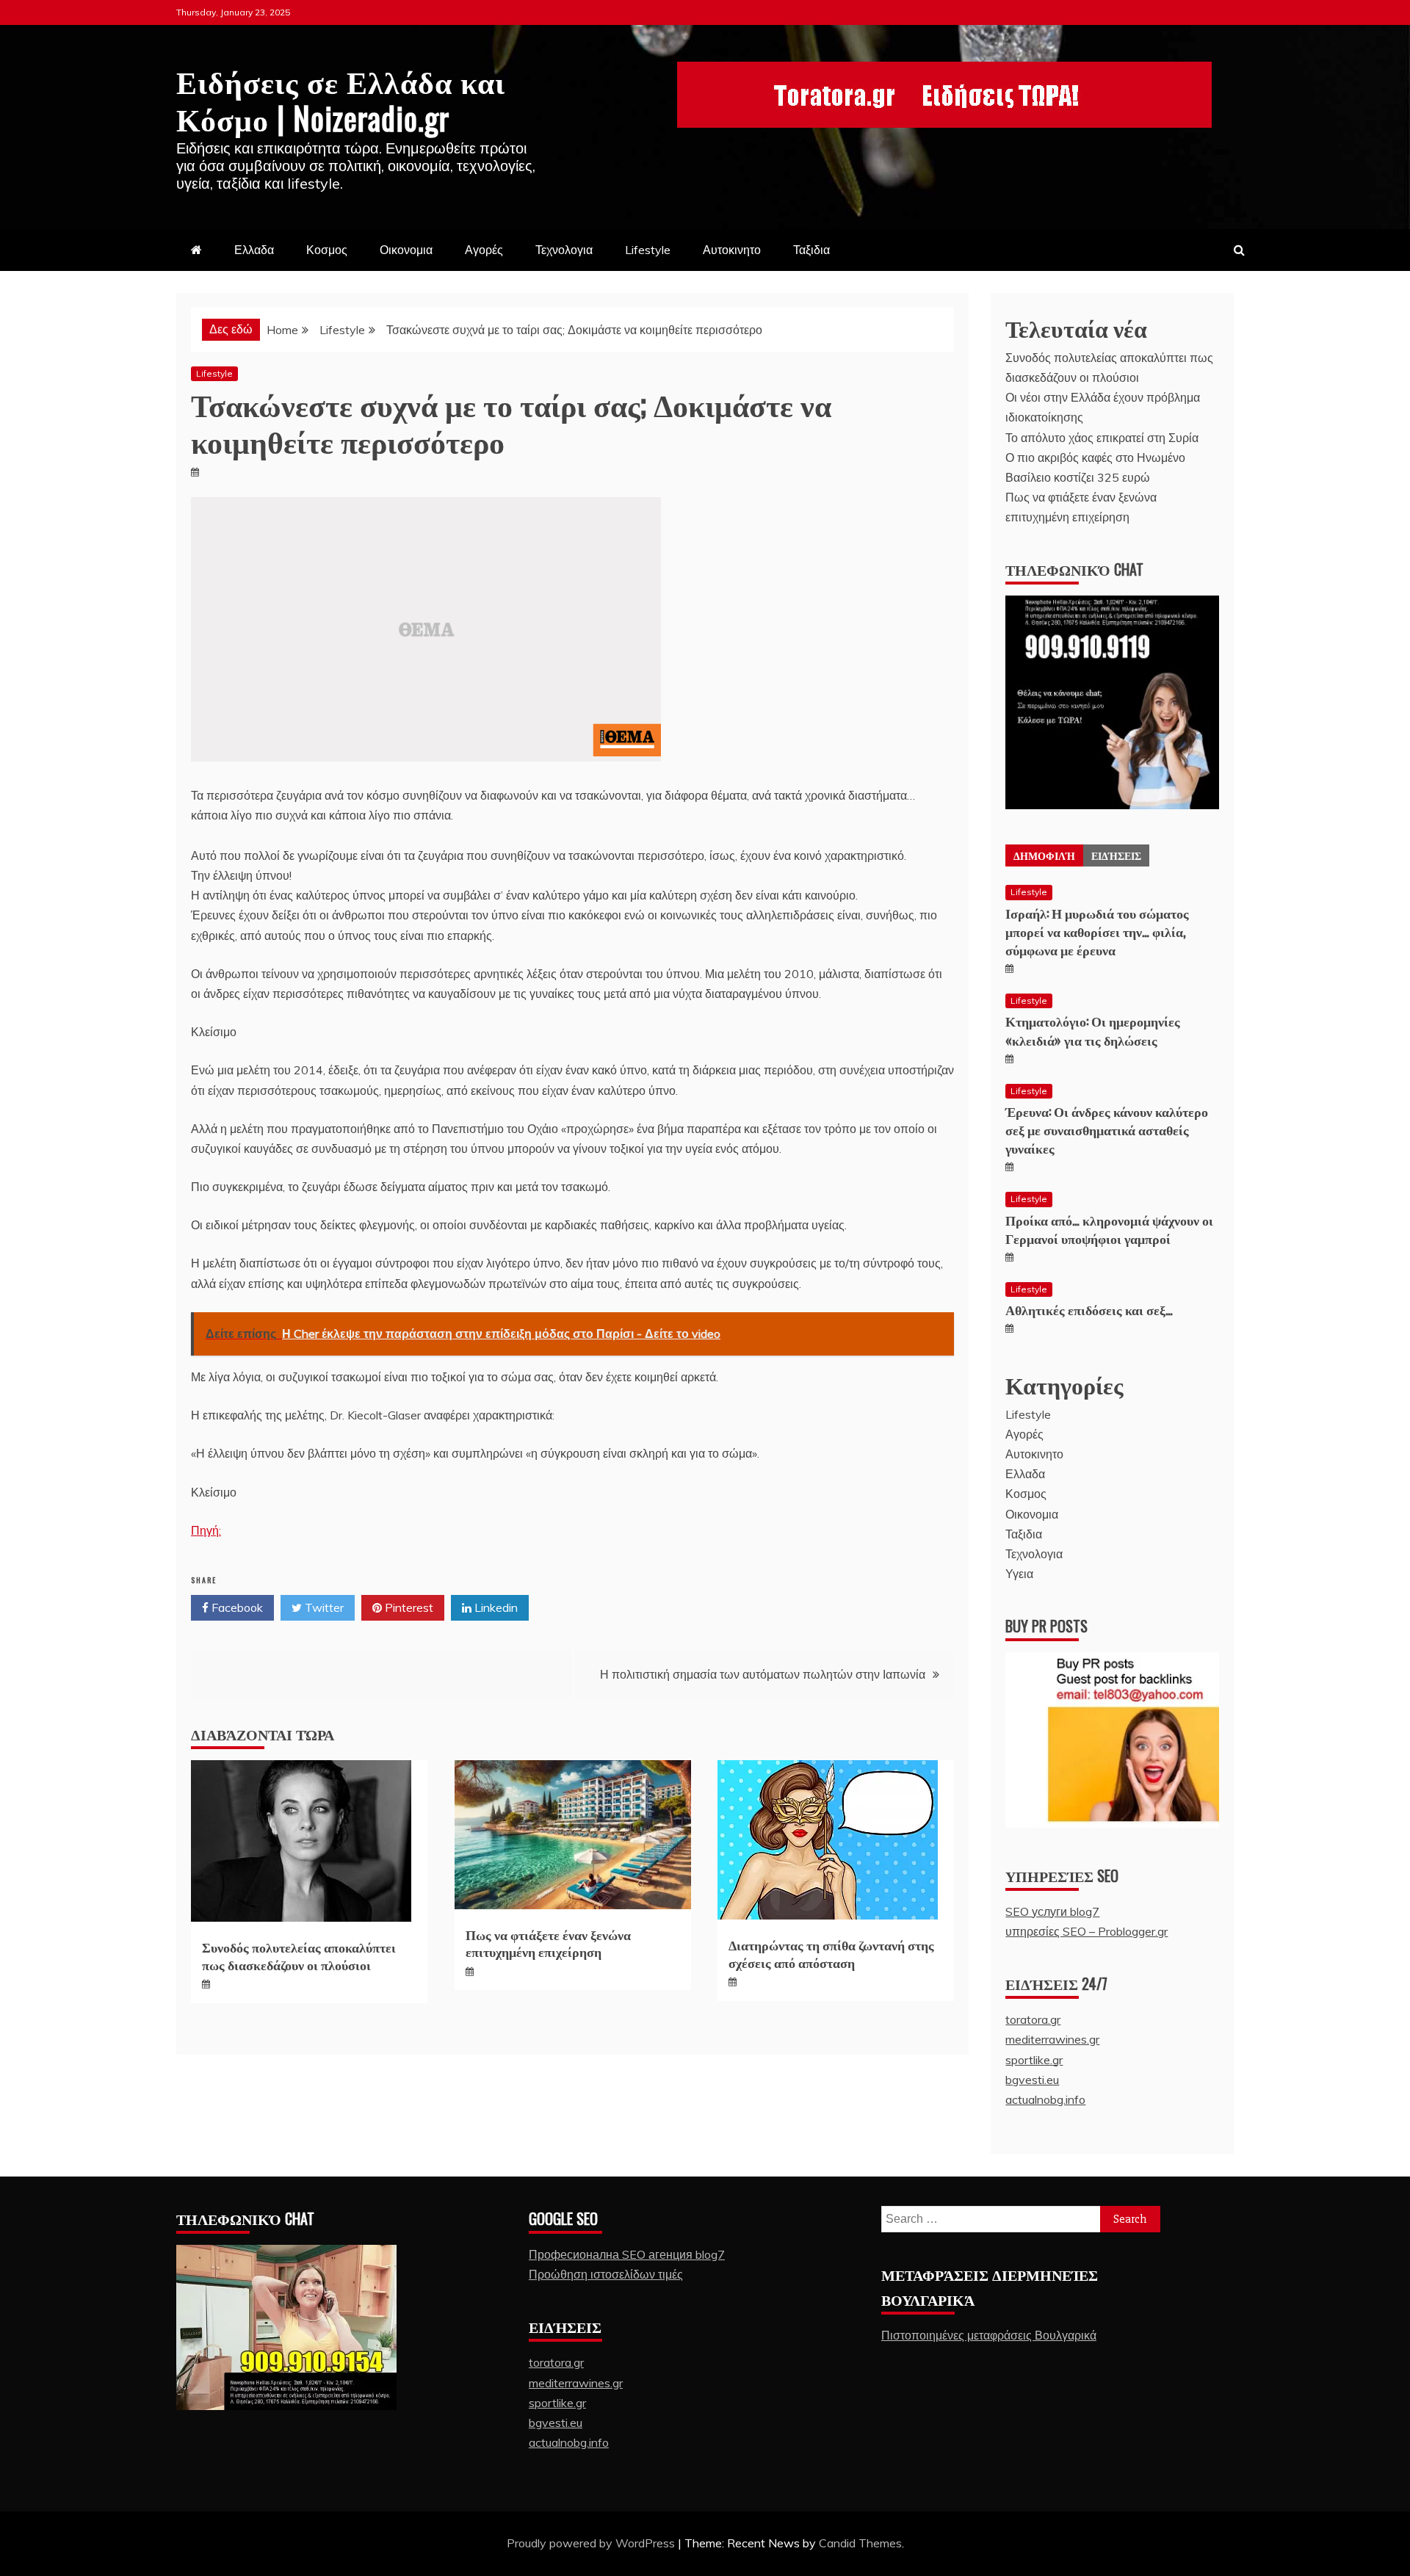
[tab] (1044, 855)
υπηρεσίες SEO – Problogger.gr (1087, 1931)
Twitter (323, 1607)
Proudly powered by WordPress (592, 2543)
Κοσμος (327, 250)
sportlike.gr (1034, 2060)
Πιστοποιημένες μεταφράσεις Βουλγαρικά (989, 2335)
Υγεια (1019, 1574)
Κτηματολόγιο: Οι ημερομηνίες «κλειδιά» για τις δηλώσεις (1093, 1030)
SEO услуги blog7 (1052, 1911)
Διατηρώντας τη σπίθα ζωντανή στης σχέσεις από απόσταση (831, 1953)
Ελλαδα (254, 250)
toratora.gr (1033, 2019)
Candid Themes (860, 2543)
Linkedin (495, 1607)
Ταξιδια (811, 250)
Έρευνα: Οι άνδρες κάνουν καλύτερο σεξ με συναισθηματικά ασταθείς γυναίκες (1107, 1129)
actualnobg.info (1045, 2099)
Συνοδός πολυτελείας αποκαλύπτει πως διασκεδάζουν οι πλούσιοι (299, 1955)
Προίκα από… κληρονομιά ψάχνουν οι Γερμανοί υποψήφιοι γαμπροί (1109, 1229)
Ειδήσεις (1116, 855)
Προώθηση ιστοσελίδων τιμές (606, 2274)
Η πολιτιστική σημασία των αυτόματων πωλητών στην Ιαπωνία (763, 1674)
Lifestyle (648, 250)
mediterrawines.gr (1052, 2039)
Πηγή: (206, 1530)
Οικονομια (406, 250)
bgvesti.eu (1032, 2080)
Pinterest (408, 1607)
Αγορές (484, 250)
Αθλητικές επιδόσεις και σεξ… (1089, 1309)
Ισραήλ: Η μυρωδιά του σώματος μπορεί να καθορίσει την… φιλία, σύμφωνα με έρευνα (1097, 931)
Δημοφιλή (1044, 855)
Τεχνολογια (564, 250)
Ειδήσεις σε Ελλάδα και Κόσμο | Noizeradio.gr (341, 98)
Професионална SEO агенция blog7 (627, 2254)
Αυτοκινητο (732, 250)
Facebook (236, 1607)
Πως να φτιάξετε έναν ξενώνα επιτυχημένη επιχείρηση (548, 1943)
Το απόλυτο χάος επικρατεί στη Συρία (1102, 438)
